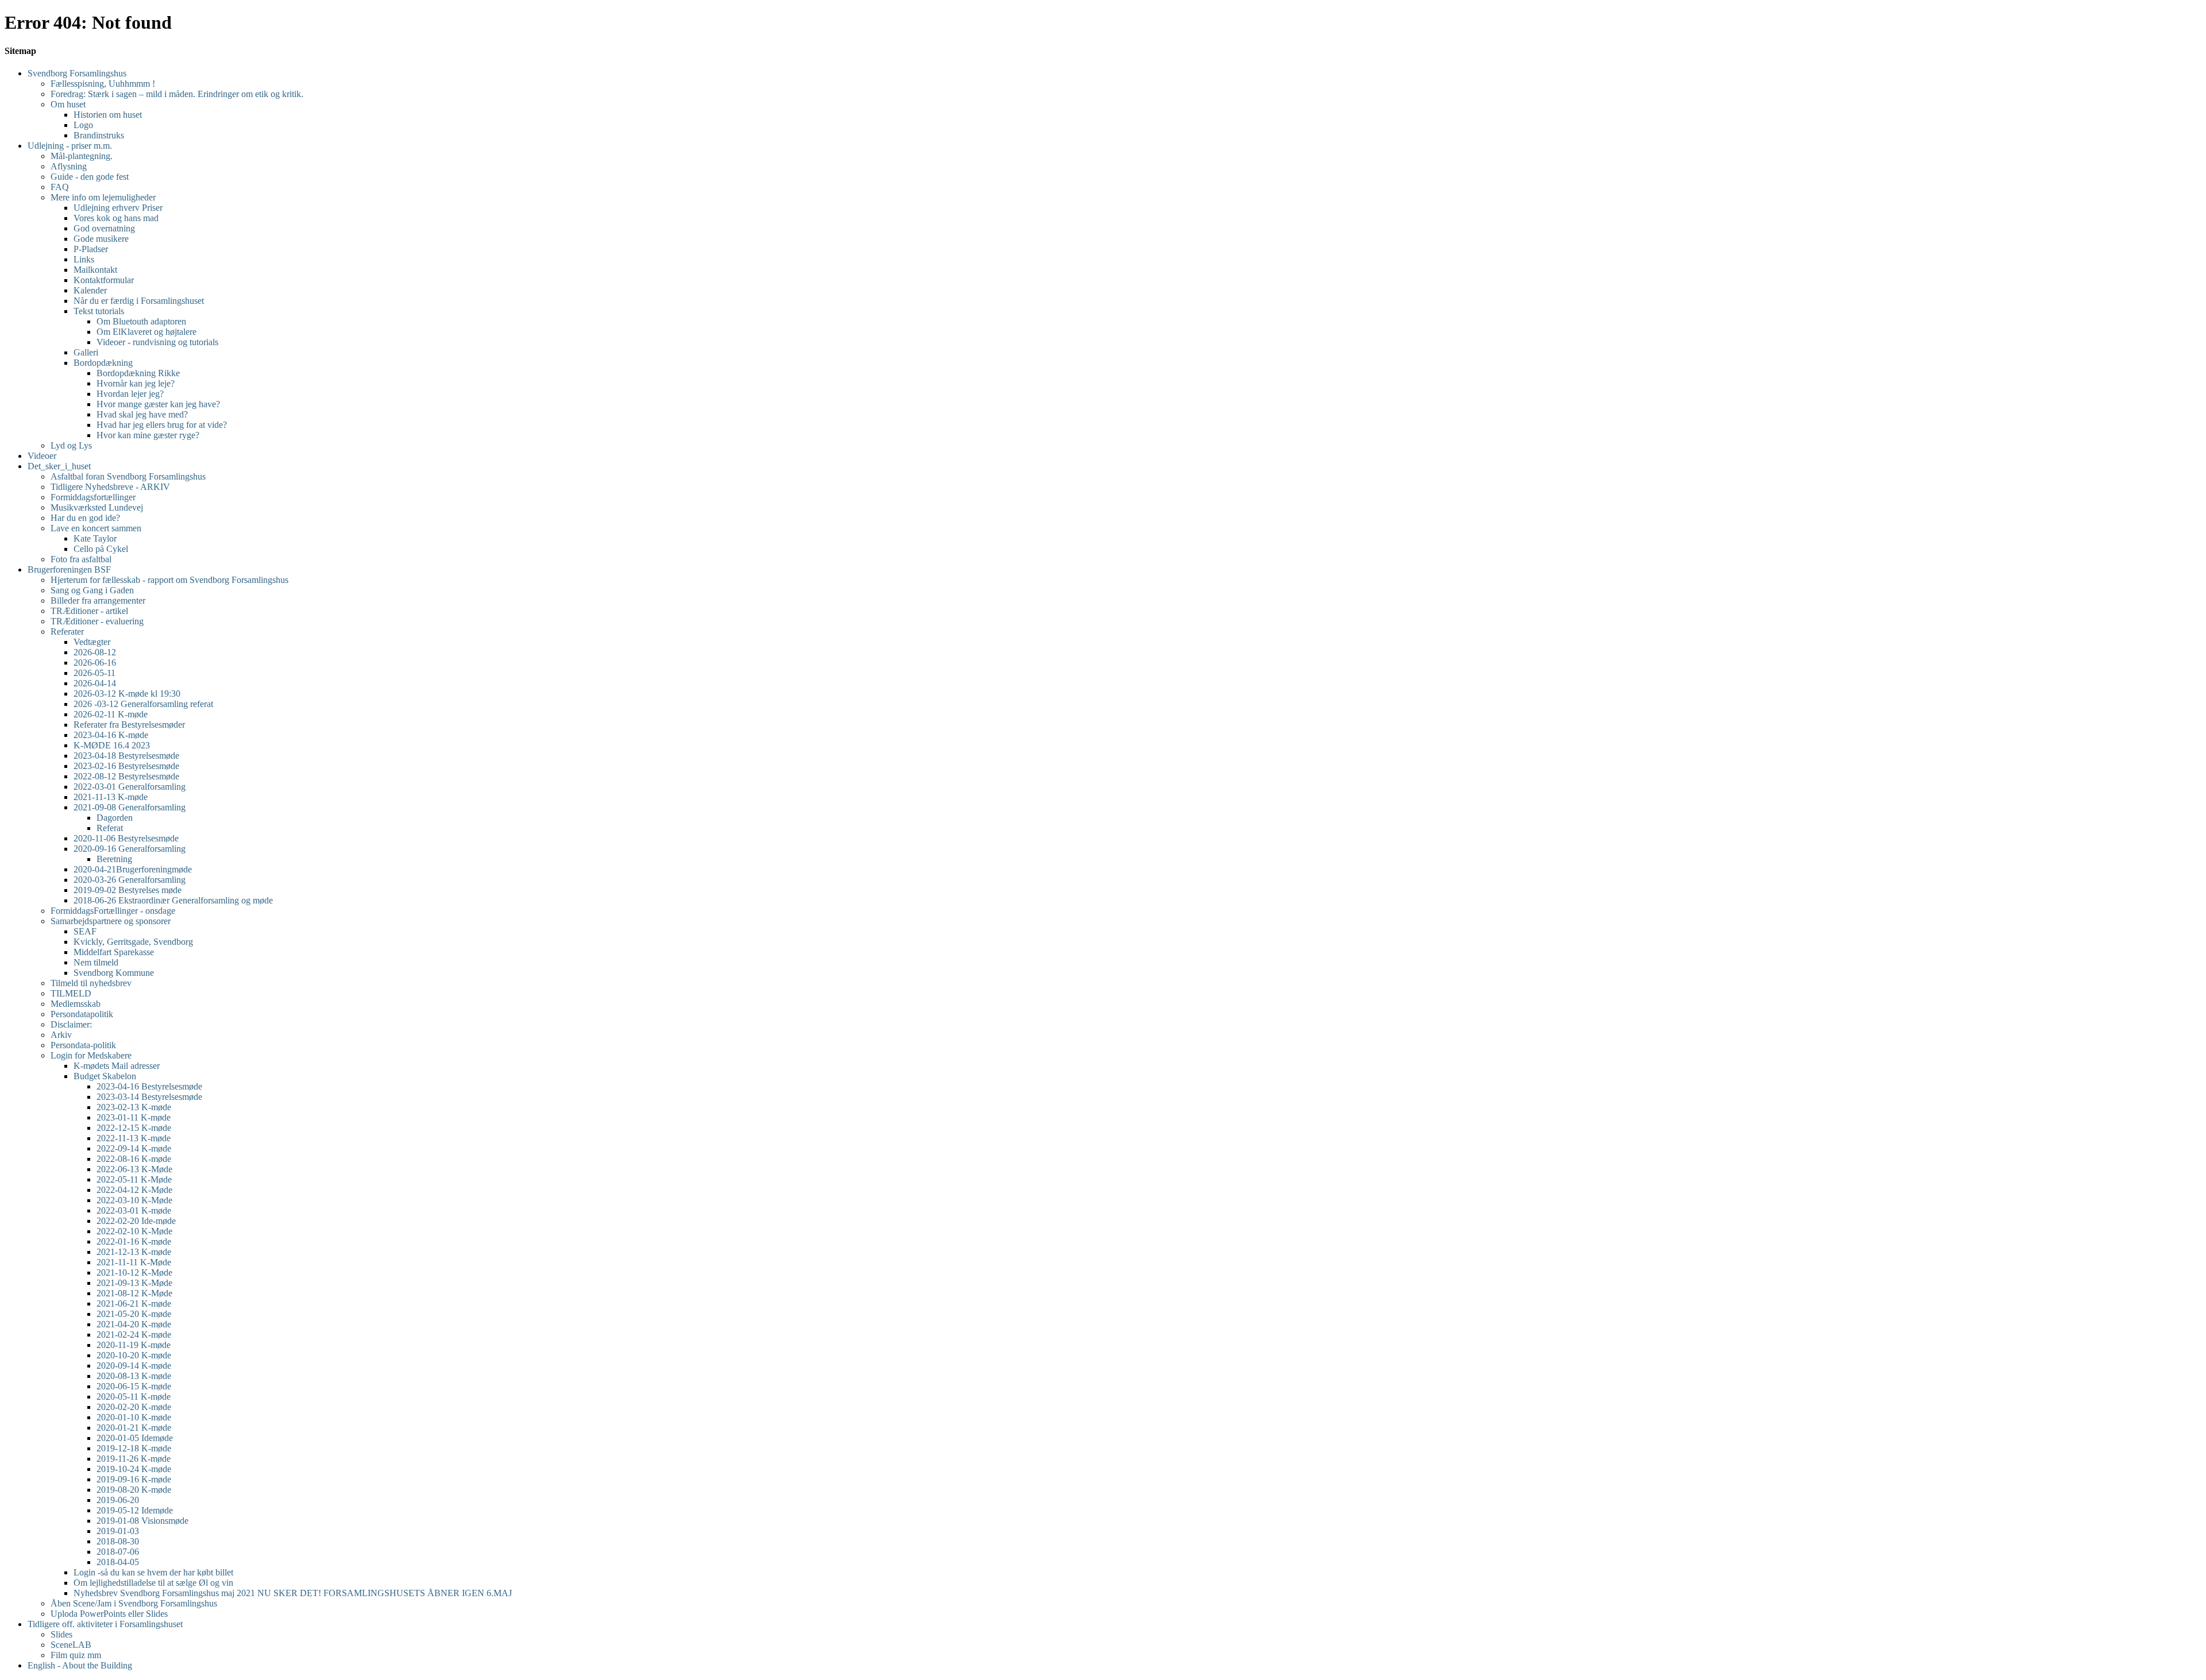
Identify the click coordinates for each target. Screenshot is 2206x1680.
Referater (67, 632)
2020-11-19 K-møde (134, 1345)
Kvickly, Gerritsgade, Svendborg (133, 942)
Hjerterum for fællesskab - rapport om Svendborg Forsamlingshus (169, 580)
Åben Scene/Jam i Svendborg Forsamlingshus (134, 1603)
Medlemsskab (76, 1004)
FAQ (60, 187)
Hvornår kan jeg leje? (136, 383)
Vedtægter (92, 642)
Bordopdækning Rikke (138, 373)
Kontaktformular (104, 280)
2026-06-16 (95, 663)
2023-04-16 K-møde (111, 735)
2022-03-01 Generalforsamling (130, 787)
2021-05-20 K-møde (134, 1314)
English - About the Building (80, 1665)
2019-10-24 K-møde (134, 1469)
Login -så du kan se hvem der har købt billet (153, 1572)
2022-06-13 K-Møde (134, 1169)
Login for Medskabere (91, 1055)
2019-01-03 (118, 1531)
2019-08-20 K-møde (134, 1490)
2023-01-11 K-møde (134, 1117)
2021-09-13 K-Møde (134, 1283)
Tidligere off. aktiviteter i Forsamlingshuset (105, 1624)
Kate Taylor (95, 538)
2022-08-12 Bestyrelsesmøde (126, 776)
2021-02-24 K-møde (134, 1335)
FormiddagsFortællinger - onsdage (113, 911)
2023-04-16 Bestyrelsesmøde (149, 1086)
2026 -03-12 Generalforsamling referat (143, 704)
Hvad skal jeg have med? (142, 414)
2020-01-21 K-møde (134, 1428)
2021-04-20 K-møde (134, 1324)
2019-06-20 (118, 1500)
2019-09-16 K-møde (134, 1479)
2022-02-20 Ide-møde (136, 1221)
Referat (110, 828)
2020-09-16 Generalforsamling (130, 849)
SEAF (85, 931)
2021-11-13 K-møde (111, 797)
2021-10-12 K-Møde (134, 1272)
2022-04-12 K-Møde (134, 1190)
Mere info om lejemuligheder (103, 197)
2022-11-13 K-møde (134, 1138)
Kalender (90, 290)
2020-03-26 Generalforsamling (130, 880)
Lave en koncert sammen (96, 528)
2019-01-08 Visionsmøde (142, 1521)
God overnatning (104, 228)
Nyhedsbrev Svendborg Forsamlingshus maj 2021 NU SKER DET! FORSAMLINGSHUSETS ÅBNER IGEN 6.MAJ (293, 1593)
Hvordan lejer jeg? (130, 394)
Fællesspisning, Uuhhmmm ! (103, 84)
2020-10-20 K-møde (134, 1355)
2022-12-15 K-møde (134, 1128)
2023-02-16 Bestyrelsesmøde (126, 766)
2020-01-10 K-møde (134, 1417)
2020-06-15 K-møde (134, 1386)
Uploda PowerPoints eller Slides (109, 1614)
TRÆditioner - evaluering (97, 621)
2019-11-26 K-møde (134, 1459)
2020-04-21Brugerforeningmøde (133, 869)
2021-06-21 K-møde (134, 1304)
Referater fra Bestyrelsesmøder (129, 725)
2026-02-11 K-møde (111, 714)
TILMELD (71, 993)
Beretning (114, 859)
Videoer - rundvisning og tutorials (157, 342)
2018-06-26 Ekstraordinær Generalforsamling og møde (173, 900)
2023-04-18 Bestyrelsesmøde (126, 756)
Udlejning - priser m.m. (70, 146)
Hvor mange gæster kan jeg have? (158, 404)
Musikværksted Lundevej (97, 507)
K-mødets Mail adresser (117, 1066)
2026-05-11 (95, 673)
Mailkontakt (95, 270)
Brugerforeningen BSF (69, 569)
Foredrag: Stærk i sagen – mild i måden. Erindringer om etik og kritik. (177, 94)
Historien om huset (108, 115)
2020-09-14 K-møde (134, 1366)
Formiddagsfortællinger (93, 497)
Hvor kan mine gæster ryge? (148, 435)
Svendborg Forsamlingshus (77, 73)
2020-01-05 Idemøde (135, 1438)
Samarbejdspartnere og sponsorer (111, 921)
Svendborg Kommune (114, 973)
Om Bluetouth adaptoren (141, 321)
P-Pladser (91, 249)
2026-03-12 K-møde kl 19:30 (127, 694)
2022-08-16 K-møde (134, 1159)
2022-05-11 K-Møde (134, 1179)
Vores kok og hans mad (116, 218)
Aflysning (69, 166)
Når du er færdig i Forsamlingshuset (139, 301)
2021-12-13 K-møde (134, 1252)
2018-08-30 (118, 1541)
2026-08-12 (95, 652)
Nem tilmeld (96, 962)
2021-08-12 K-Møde (134, 1293)
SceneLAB (71, 1645)
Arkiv (61, 1035)
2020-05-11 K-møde (134, 1397)
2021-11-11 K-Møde (134, 1262)
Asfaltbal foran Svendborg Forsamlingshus (128, 476)
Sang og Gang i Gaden (92, 590)
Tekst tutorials (99, 311)
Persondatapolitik (82, 1014)
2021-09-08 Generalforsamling (130, 807)
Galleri (86, 352)
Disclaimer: (71, 1024)
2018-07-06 (118, 1552)
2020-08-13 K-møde (134, 1376)
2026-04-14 (95, 683)
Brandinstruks (99, 135)
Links (84, 259)
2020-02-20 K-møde (134, 1407)
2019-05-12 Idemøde (135, 1510)
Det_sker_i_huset (59, 466)
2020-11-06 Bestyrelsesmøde (126, 838)
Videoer (42, 456)
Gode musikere (101, 239)
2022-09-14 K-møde (134, 1148)
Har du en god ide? (85, 518)
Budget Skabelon (105, 1076)
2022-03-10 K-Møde (134, 1200)
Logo (83, 125)
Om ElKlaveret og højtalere (146, 332)
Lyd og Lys (71, 445)
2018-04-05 (118, 1562)
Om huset (68, 104)
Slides (61, 1634)
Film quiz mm (76, 1655)
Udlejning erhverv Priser (118, 208)
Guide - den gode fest (90, 177)
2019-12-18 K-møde (134, 1448)
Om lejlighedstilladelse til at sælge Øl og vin (153, 1583)
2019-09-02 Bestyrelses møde (128, 890)
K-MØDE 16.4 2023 (112, 745)
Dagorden (115, 818)
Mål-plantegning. (82, 156)
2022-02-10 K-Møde (134, 1231)
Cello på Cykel (101, 549)
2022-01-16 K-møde (134, 1241)
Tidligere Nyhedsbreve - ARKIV (110, 487)
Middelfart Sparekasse (114, 952)
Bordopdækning (103, 363)
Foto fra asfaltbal (81, 559)
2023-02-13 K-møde (134, 1107)
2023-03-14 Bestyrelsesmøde (149, 1097)
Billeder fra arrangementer (98, 600)
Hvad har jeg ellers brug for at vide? (162, 425)
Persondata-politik (83, 1045)
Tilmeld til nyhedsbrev (91, 983)
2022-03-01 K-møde (134, 1210)
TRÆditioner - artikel (89, 611)
